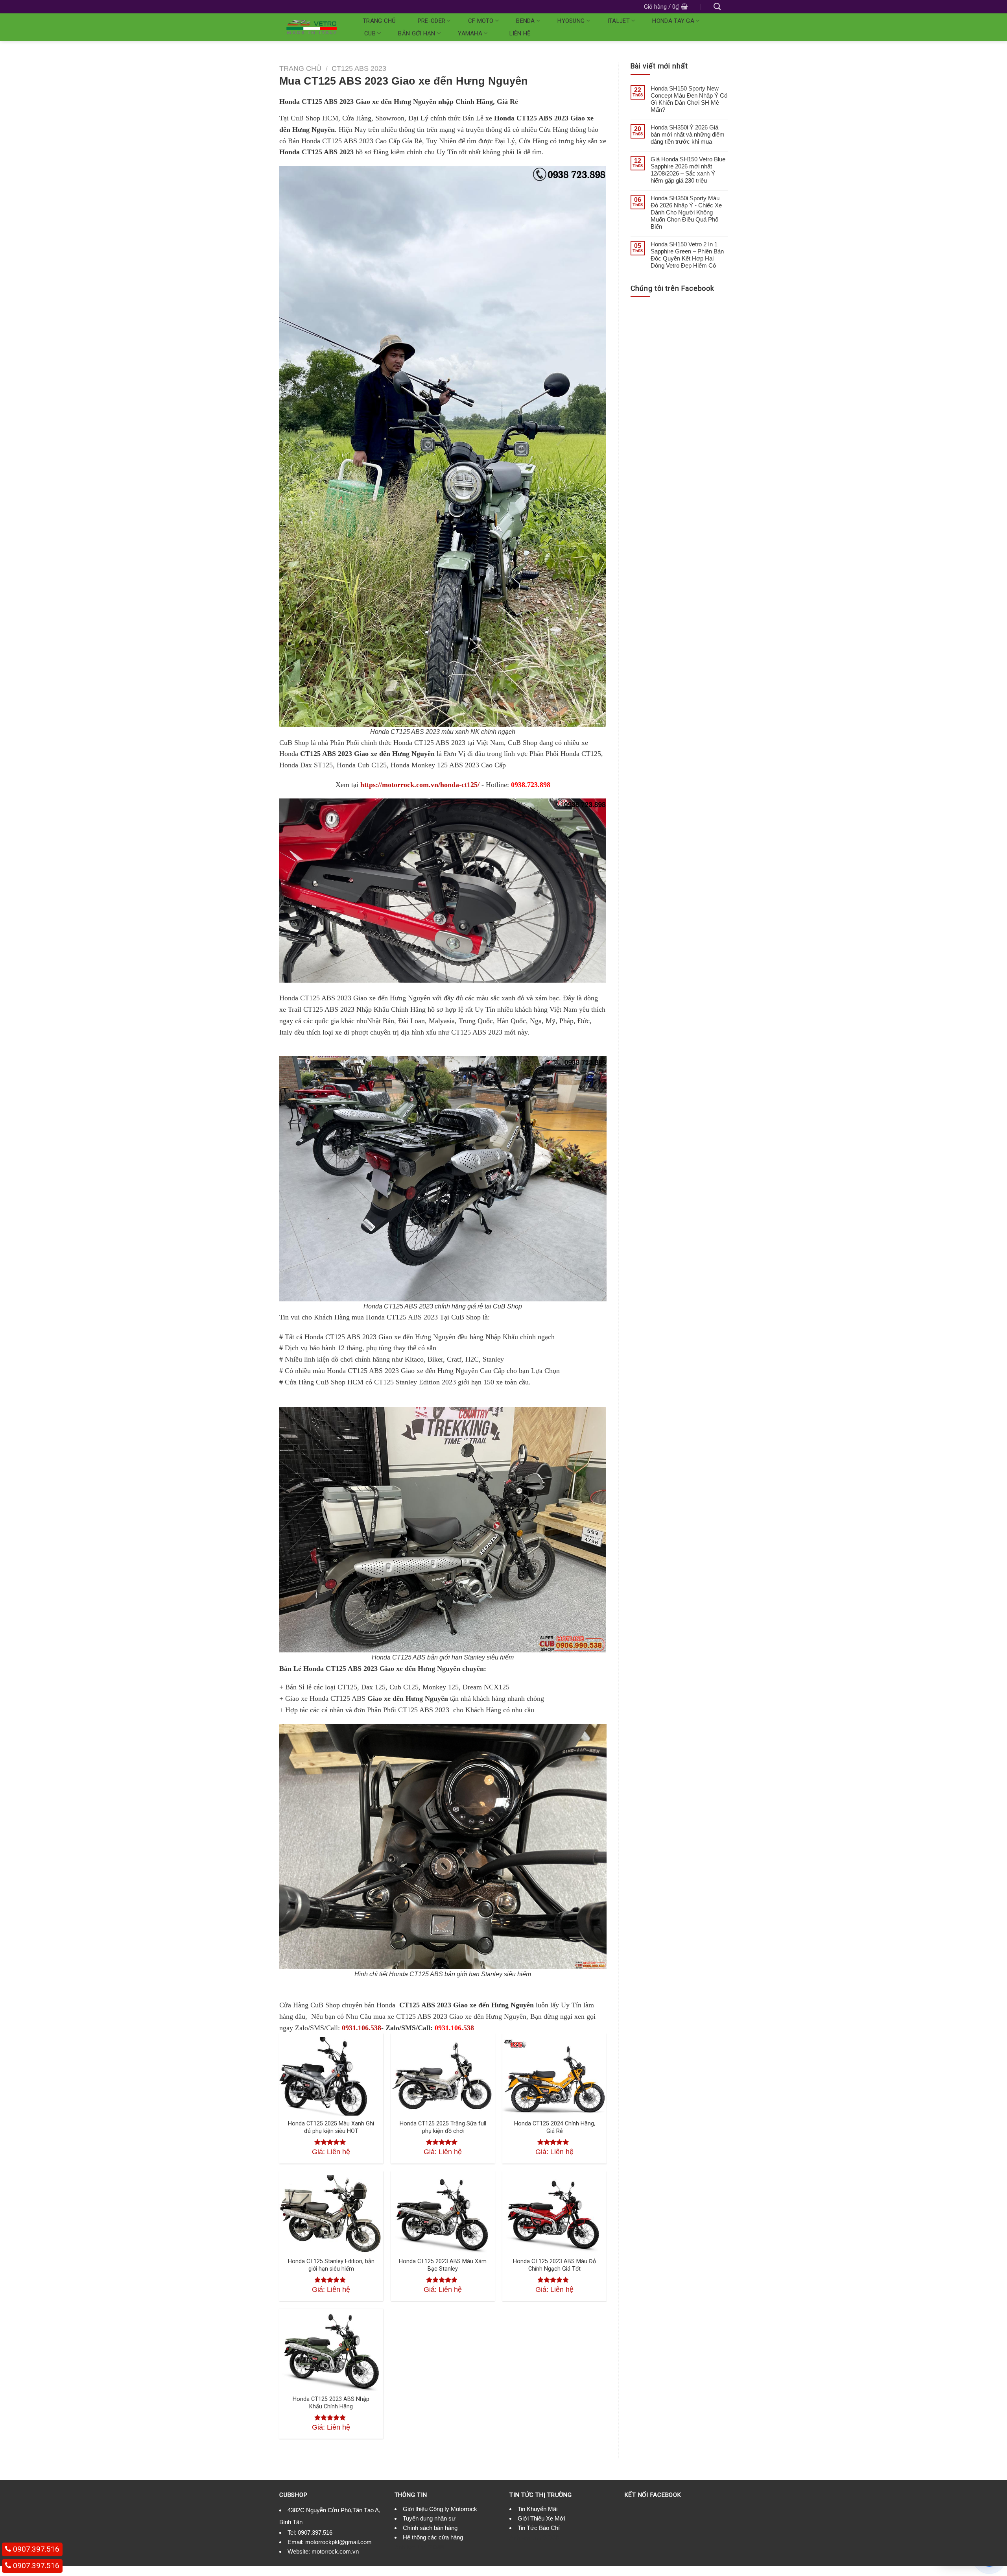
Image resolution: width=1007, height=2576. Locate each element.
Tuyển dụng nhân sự (429, 2518)
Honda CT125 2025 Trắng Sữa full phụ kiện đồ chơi (443, 2127)
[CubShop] (312, 27)
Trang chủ (379, 21)
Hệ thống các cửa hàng (433, 2537)
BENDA (526, 21)
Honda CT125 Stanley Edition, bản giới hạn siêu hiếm (331, 2265)
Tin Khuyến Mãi (538, 2509)
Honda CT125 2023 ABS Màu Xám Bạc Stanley (443, 2265)
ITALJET (619, 21)
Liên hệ (520, 33)
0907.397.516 (315, 2533)
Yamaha (470, 33)
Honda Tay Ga (673, 21)
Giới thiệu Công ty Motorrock (440, 2509)
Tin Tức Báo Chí (539, 2528)
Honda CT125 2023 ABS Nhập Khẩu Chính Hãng (331, 2403)
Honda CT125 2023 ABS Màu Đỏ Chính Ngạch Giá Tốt (554, 2265)
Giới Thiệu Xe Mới (541, 2518)
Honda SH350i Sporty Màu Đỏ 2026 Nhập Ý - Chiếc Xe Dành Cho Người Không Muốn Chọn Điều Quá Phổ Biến (686, 212)
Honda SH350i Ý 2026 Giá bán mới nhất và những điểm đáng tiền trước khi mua (688, 134)
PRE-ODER (432, 21)
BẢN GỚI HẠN (417, 33)
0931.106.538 (361, 2028)
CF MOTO (481, 21)
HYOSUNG (571, 21)
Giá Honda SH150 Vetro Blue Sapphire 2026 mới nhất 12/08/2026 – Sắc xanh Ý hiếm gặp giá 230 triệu (688, 170)
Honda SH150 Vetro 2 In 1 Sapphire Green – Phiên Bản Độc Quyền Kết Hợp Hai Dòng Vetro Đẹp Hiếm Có (687, 255)
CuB (370, 33)
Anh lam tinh (410, 2547)
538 (454, 2028)
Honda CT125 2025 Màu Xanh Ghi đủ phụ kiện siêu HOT (331, 2127)
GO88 (436, 2547)
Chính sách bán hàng (430, 2528)
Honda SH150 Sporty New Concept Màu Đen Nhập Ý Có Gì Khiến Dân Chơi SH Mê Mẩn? (689, 99)
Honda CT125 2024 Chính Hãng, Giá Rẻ (555, 2127)
